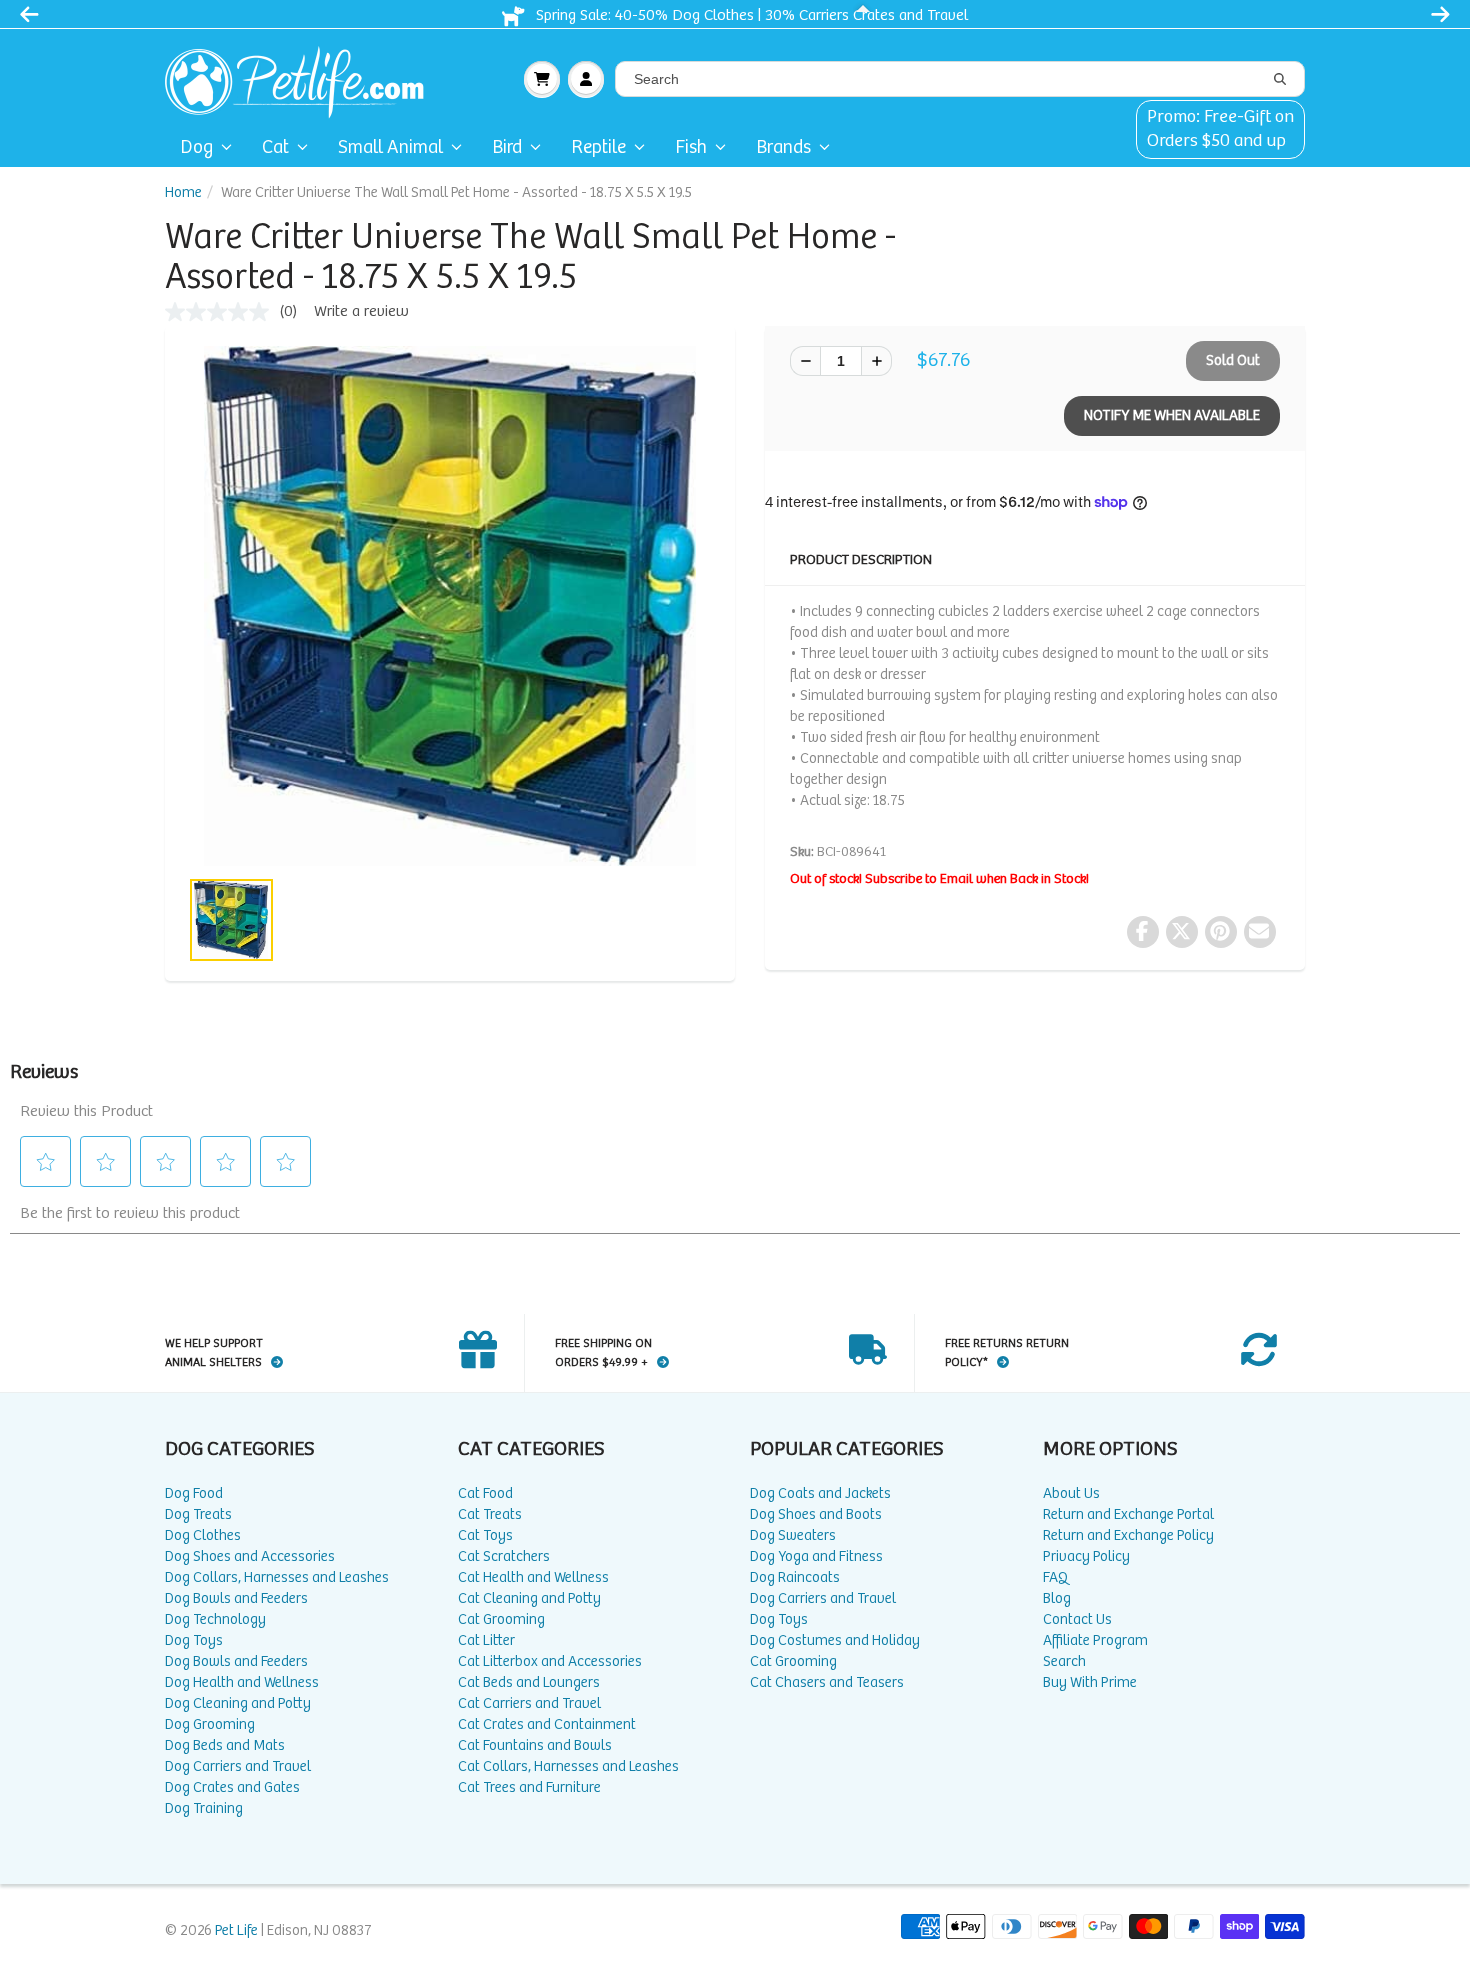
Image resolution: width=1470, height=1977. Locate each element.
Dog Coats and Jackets (820, 1493)
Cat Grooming (501, 1619)
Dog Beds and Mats (225, 1745)
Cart (542, 79)
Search (1064, 1661)
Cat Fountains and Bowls (535, 1745)
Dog (196, 147)
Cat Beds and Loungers (529, 1682)
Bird (507, 147)
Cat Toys (485, 1535)
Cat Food (485, 1493)
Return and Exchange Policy (1128, 1535)
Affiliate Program (1095, 1640)
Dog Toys (194, 1640)
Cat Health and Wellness (533, 1577)
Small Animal (390, 147)
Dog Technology (215, 1619)
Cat (275, 147)
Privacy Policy (1086, 1556)
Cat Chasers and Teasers (827, 1682)
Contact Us (1077, 1619)
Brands (783, 147)
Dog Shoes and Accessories (250, 1556)
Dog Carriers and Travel (238, 1766)
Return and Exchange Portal (1128, 1514)
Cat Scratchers (504, 1556)
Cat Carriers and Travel (529, 1703)
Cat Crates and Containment (547, 1724)
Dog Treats (198, 1514)
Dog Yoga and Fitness (816, 1556)
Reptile (598, 147)
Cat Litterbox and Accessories (550, 1661)
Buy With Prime (1090, 1682)
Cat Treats (490, 1514)
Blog (1057, 1598)
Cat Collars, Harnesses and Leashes (568, 1766)
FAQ (1055, 1577)
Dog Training (204, 1808)
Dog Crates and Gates (232, 1787)
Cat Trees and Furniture (529, 1787)
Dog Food (194, 1493)
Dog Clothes (203, 1535)
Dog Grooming (210, 1724)
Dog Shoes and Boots (816, 1514)
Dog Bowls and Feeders (236, 1598)
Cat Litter (486, 1640)
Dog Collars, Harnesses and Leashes (277, 1577)
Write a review (361, 311)
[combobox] (960, 79)
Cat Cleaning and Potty (529, 1598)
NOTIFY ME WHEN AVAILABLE (1172, 415)
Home (183, 192)
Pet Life (236, 1930)
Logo (302, 79)
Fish (691, 147)
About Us (1071, 1493)
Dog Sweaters (793, 1535)
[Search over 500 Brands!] (1280, 80)
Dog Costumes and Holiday (835, 1640)
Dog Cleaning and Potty (238, 1703)
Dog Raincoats (795, 1577)
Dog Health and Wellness (242, 1682)
